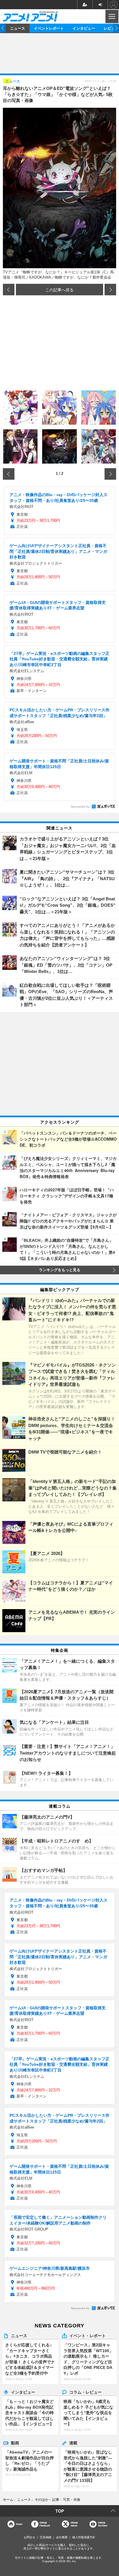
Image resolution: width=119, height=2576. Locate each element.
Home (19, 2524)
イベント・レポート (88, 2335)
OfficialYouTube (103, 2524)
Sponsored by (80, 807)
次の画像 (110, 290)
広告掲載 (46, 2537)
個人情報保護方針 (84, 2537)
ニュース (18, 28)
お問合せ (29, 2537)
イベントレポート (49, 28)
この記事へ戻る (59, 290)
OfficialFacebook (45, 2524)
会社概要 (62, 2537)
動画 (15, 2443)
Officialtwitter (74, 2524)
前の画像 (9, 290)
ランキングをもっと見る (60, 1270)
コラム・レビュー (85, 2392)
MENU (111, 16)
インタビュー (84, 28)
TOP (60, 2511)
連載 (73, 2443)
